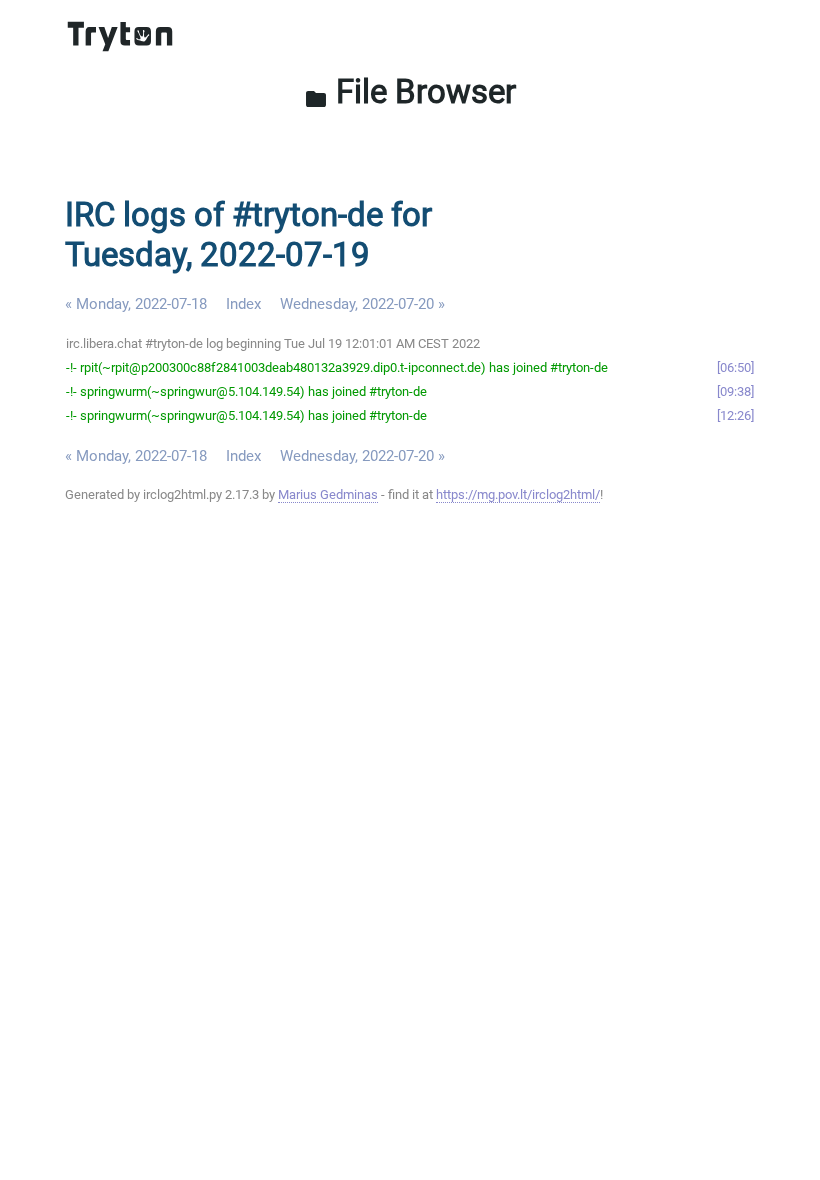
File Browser (410, 91)
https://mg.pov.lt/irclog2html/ (518, 494)
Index (243, 304)
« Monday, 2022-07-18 (136, 304)
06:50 (735, 367)
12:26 (735, 415)
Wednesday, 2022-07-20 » (362, 304)
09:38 (735, 391)
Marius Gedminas (328, 494)
